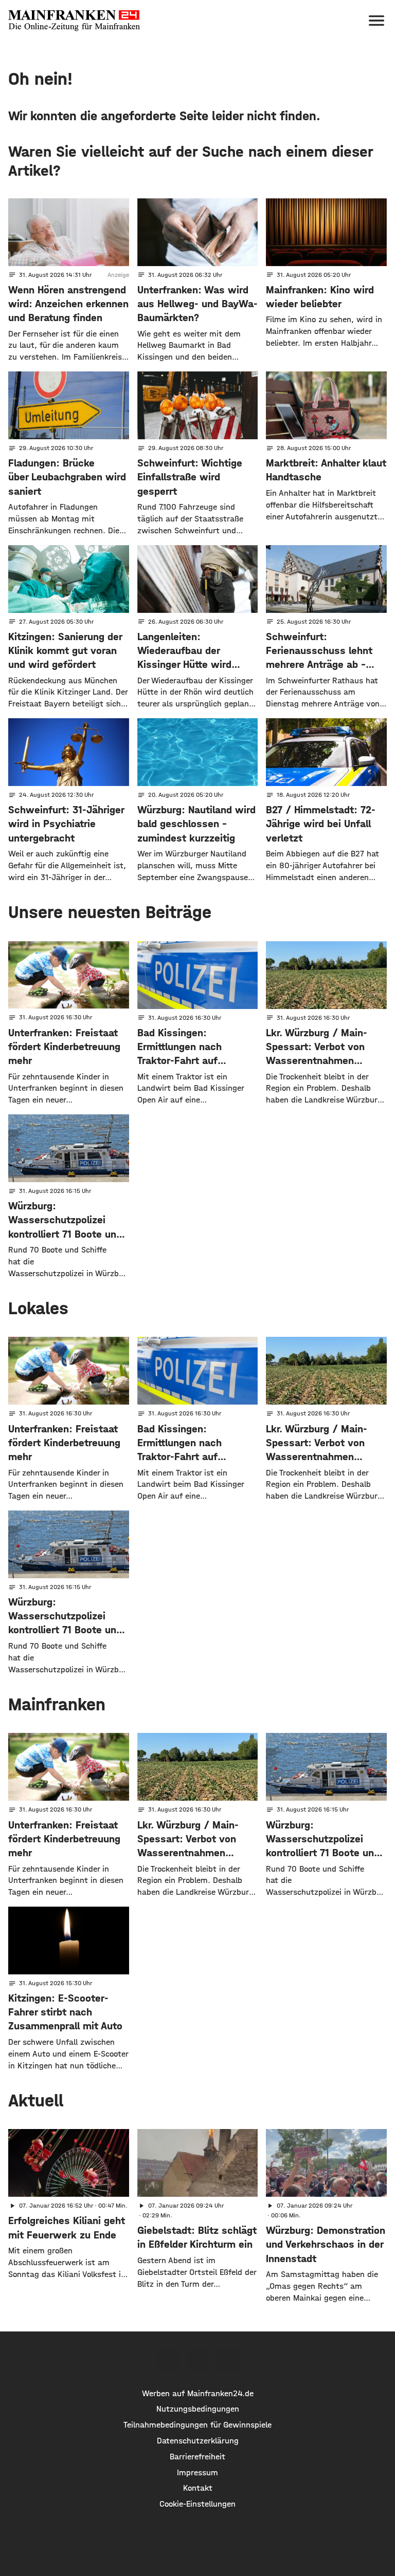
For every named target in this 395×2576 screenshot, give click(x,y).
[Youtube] (227, 2360)
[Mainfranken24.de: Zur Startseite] (74, 21)
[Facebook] (168, 2360)
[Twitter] (197, 2360)
